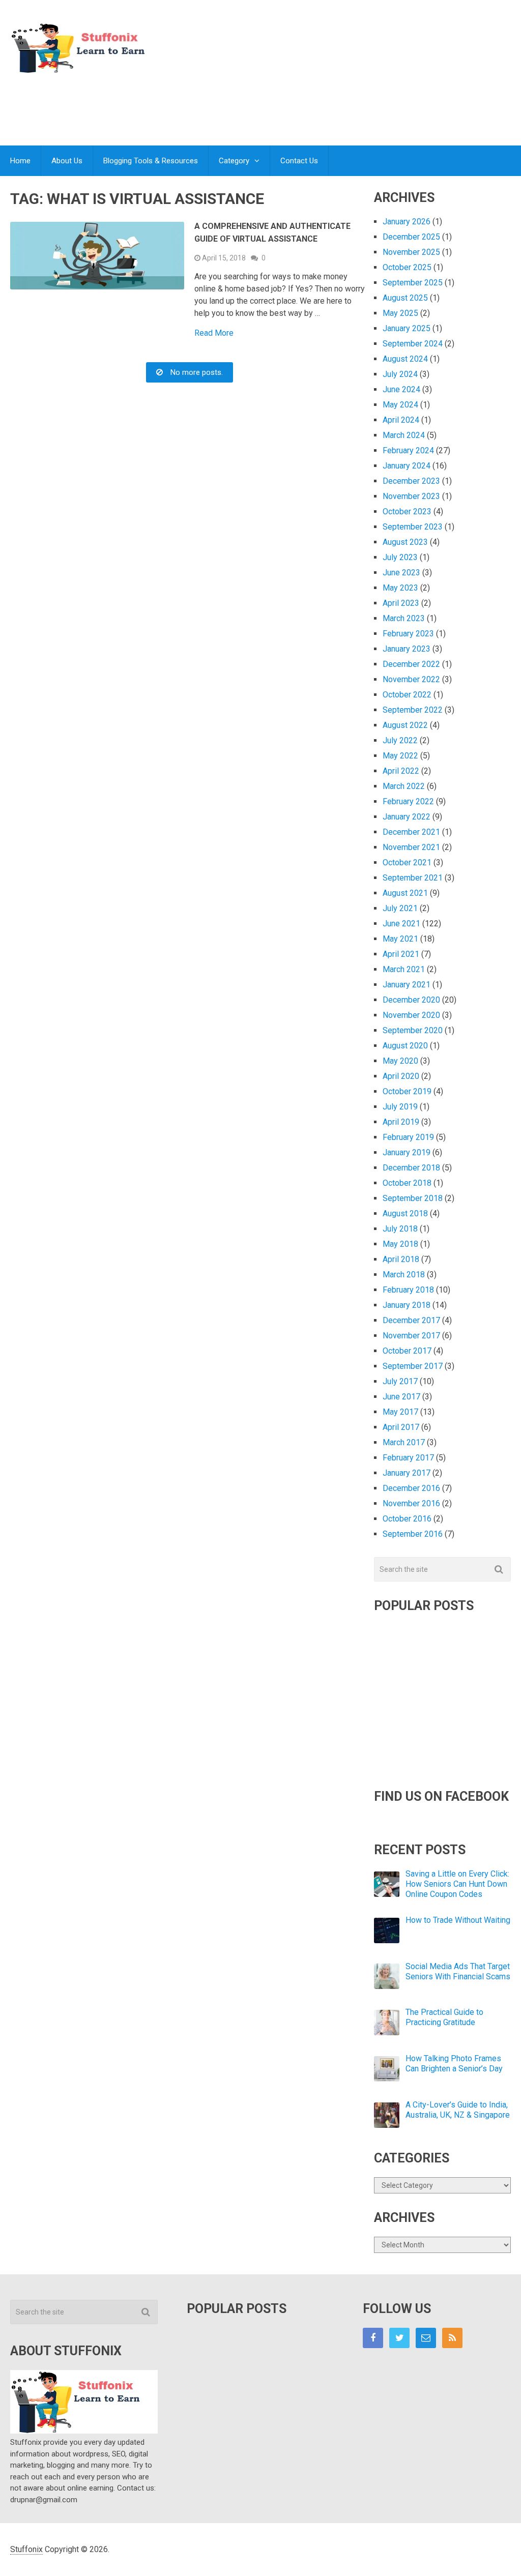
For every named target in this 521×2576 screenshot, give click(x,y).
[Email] (426, 2338)
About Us (67, 161)
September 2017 (413, 1366)
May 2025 (400, 313)
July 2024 (400, 374)
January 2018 (407, 1305)
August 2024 (405, 359)
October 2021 (407, 862)
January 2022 (407, 817)
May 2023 (400, 588)
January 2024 (407, 466)
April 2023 (401, 603)
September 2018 (413, 1198)
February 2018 (408, 1290)
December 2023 (411, 481)
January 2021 (407, 985)
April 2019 (401, 1122)
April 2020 (401, 1076)
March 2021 (404, 969)
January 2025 (407, 328)
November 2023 (411, 496)
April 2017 (401, 1427)
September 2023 (413, 527)
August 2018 (405, 1213)
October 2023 (407, 511)
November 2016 (411, 1503)
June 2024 (401, 389)
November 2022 (411, 679)
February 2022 (408, 801)
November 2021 (411, 847)
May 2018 (400, 1244)
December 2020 (411, 1000)
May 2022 (400, 756)
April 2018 (401, 1259)
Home (20, 161)
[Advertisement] (326, 104)
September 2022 (413, 710)
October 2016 (407, 1519)
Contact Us (299, 161)
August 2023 (405, 542)
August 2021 (405, 893)
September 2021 (413, 878)
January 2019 (407, 1152)
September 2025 (413, 283)
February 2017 (408, 1458)
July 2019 (400, 1107)
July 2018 (400, 1229)
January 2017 (407, 1473)
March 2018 (404, 1275)
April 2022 (401, 771)
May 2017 (400, 1412)
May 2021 (400, 939)
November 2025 (411, 252)
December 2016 (411, 1488)
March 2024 (404, 435)
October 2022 (407, 695)
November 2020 (411, 1015)
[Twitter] (399, 2338)
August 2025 (405, 298)
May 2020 (400, 1061)
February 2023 (408, 634)
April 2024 (401, 420)
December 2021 (411, 832)
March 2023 (404, 618)
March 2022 (404, 786)
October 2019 (407, 1091)
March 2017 (404, 1442)
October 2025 (407, 267)
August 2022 (405, 725)
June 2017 (401, 1397)
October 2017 (407, 1351)
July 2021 (400, 908)
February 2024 (408, 450)
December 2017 (411, 1320)
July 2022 (400, 740)
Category (234, 161)
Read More (214, 333)
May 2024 (400, 405)
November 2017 (411, 1336)
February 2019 (408, 1137)
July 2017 (400, 1381)
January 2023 (407, 649)
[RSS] (452, 2338)
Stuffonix (26, 2549)
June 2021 (401, 924)
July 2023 (400, 557)
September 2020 (413, 1030)
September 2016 (413, 1534)
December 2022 (411, 664)
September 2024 (413, 344)
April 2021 (401, 954)
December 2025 (411, 237)
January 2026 (407, 222)
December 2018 (411, 1168)
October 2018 (407, 1183)
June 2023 (401, 573)
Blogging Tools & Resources (151, 161)
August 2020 (405, 1046)
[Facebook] (373, 2338)
